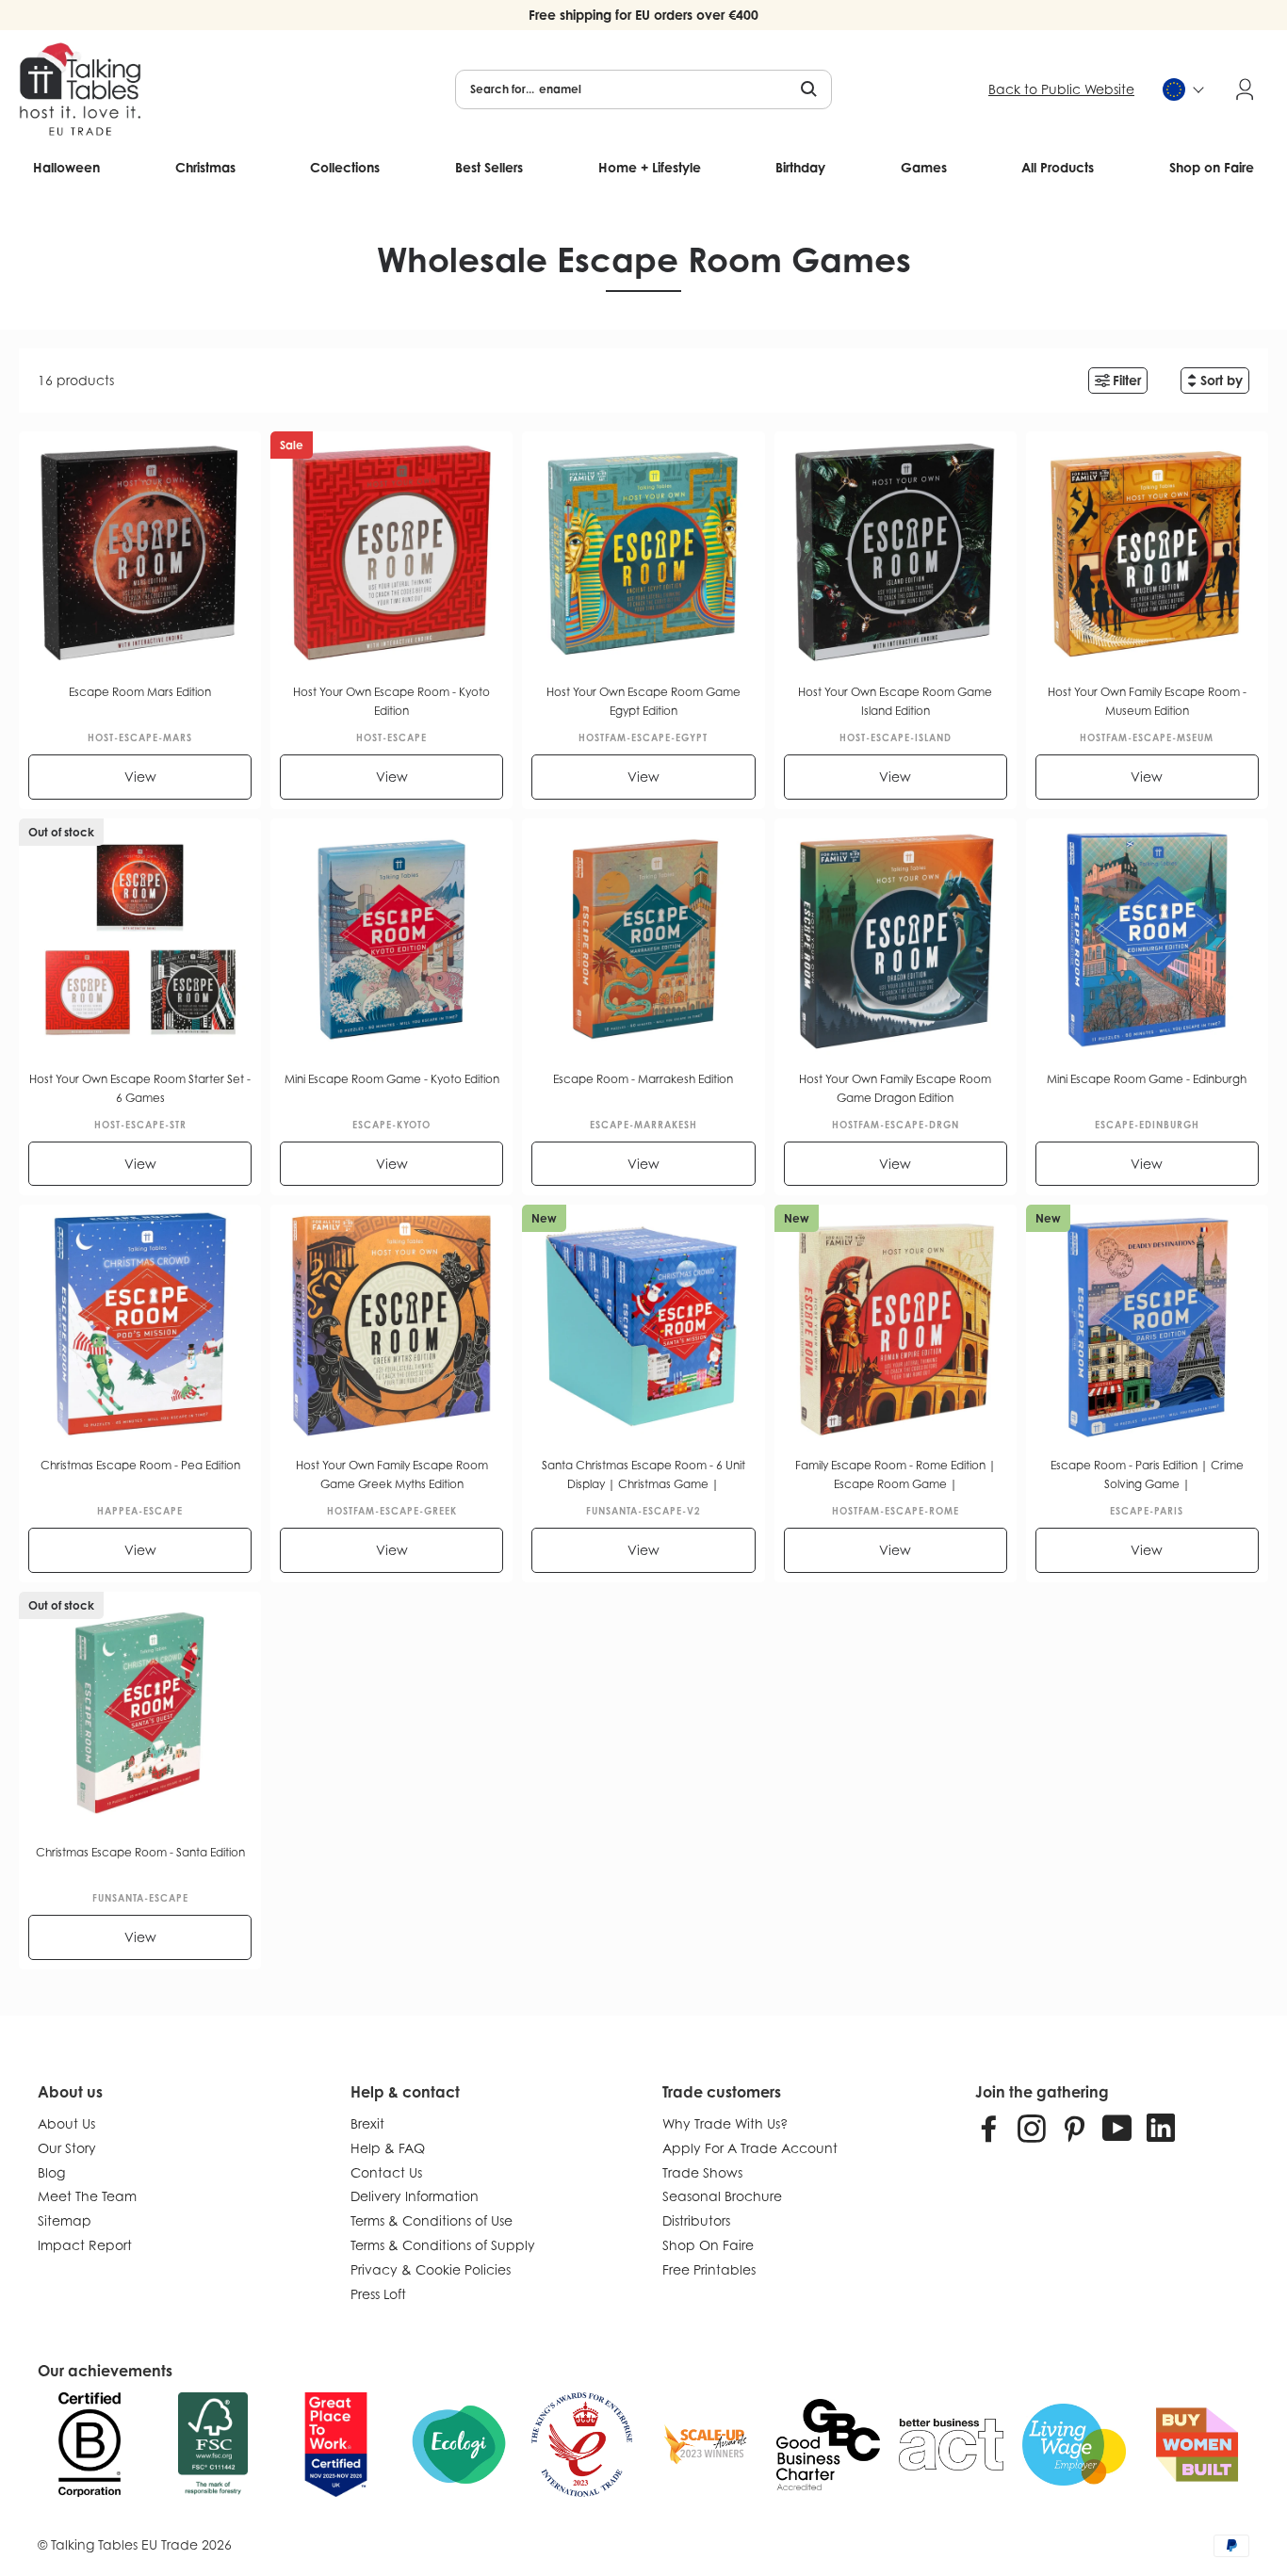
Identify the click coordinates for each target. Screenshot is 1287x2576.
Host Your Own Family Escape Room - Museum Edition (1147, 701)
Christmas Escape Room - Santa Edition (140, 1852)
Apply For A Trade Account (750, 2148)
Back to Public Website (1061, 89)
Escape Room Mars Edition (140, 692)
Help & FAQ (388, 2148)
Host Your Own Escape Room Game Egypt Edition (643, 701)
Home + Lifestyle (650, 167)
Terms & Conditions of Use (432, 2220)
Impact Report (85, 2245)
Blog (51, 2172)
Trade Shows (702, 2172)
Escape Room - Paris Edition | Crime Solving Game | (1147, 1474)
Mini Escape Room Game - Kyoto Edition (392, 1079)
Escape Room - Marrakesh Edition (643, 1079)
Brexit (367, 2123)
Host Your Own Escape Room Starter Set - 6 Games (140, 1088)
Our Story (67, 2148)
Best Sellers (489, 167)
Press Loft (378, 2294)
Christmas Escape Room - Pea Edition (140, 1465)
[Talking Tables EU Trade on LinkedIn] (1161, 2128)
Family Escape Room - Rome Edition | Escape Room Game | (896, 1474)
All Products (1058, 167)
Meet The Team (87, 2196)
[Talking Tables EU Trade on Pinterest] (1074, 2128)
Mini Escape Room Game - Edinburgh (1147, 1079)
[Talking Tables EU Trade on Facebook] (989, 2128)
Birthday (800, 167)
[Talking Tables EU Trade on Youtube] (1117, 2128)
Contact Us (386, 2172)
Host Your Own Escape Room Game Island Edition (895, 701)
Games (924, 167)
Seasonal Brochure (722, 2196)
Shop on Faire (1212, 167)
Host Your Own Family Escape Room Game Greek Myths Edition (392, 1474)
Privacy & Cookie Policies (431, 2269)
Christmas (205, 167)
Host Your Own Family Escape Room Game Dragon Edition (895, 1088)
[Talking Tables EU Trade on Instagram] (1032, 2128)
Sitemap (65, 2220)
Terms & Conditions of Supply (443, 2245)
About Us (66, 2123)
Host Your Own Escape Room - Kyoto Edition (391, 701)
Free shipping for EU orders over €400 (643, 15)
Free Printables (709, 2269)
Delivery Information (415, 2196)
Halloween (66, 167)
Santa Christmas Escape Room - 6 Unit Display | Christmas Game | (643, 1474)
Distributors (696, 2220)
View (140, 777)
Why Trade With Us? (725, 2123)
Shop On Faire (708, 2245)
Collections (345, 167)
